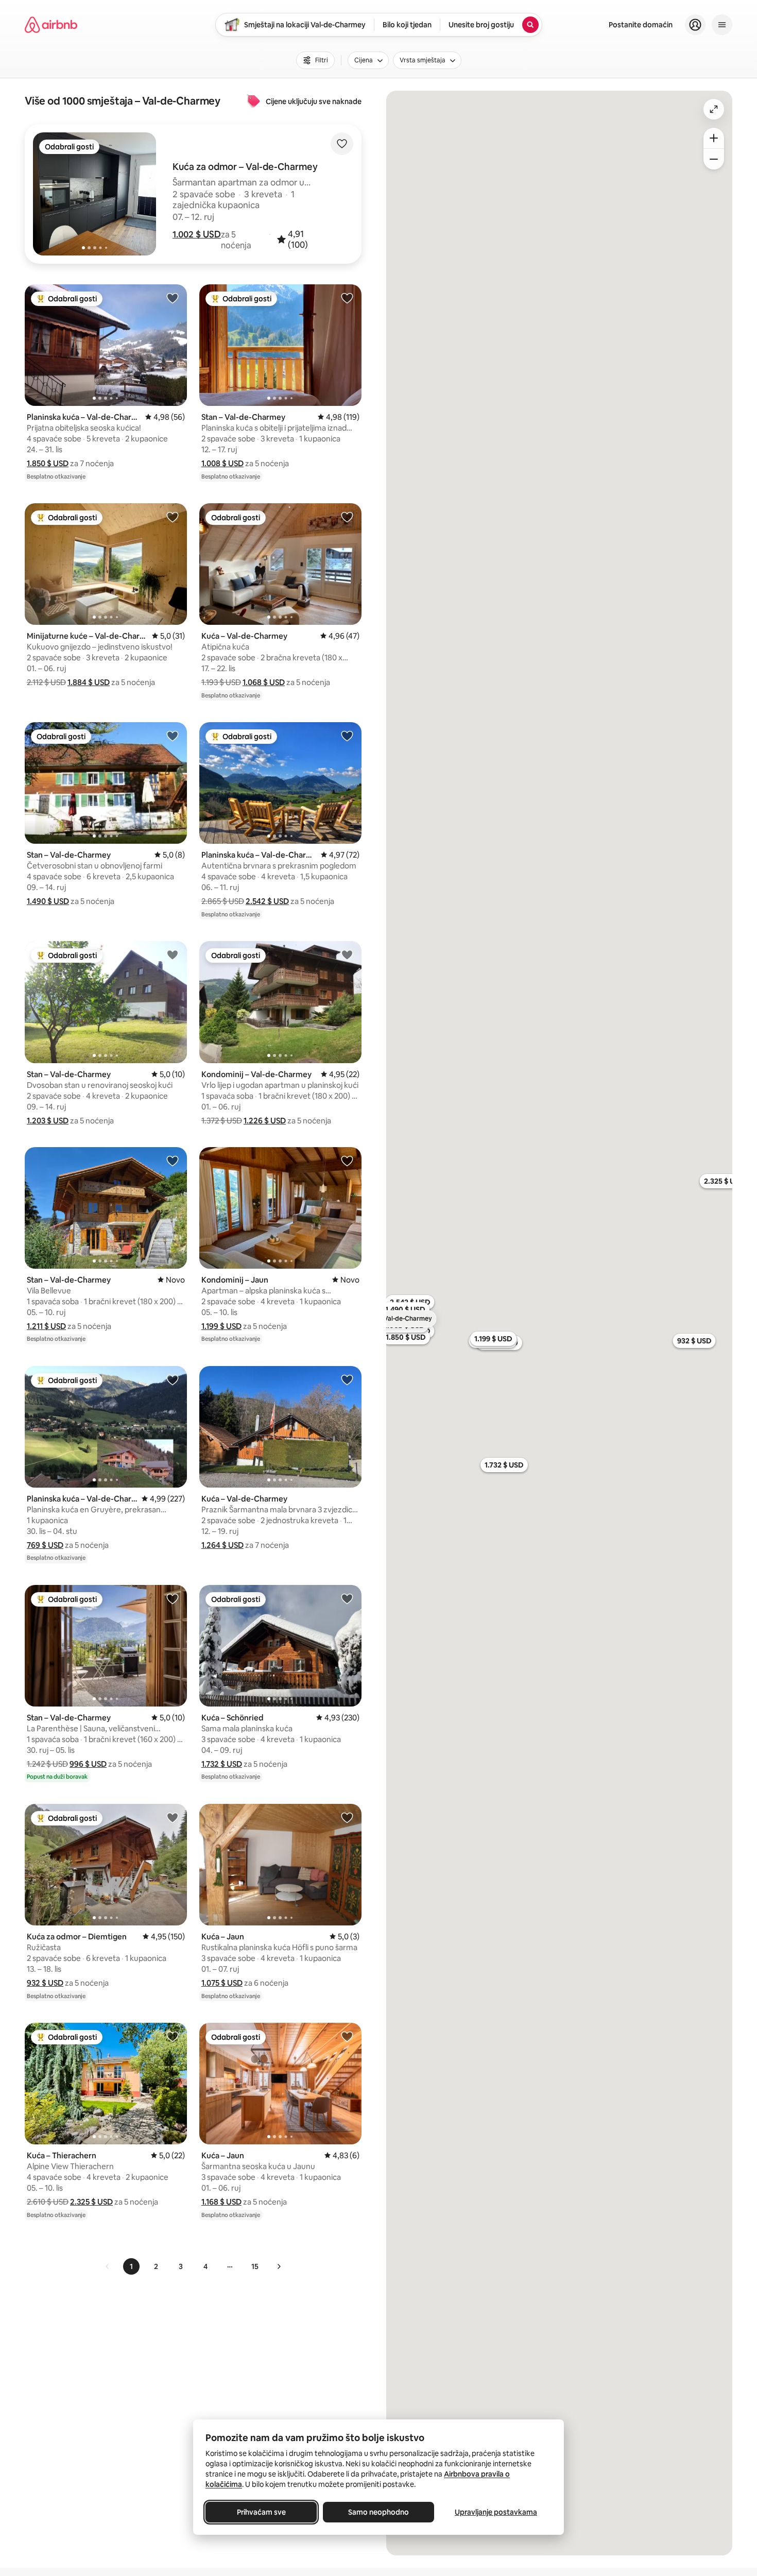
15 (255, 2266)
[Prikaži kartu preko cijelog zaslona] (714, 109)
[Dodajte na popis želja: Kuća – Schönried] (347, 1598)
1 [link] (131, 2266)
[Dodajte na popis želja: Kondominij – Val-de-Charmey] (347, 954)
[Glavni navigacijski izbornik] (722, 25)
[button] (197, 234)
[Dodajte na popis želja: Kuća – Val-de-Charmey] (347, 517)
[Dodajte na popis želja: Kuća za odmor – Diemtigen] (173, 1817)
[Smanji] (714, 159)
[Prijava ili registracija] (695, 25)
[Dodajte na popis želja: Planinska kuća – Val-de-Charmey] (173, 298)
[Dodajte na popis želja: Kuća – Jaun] (347, 1817)
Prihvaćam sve (261, 2512)
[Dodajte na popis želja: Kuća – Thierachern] (173, 2036)
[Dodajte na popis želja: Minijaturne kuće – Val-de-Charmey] (173, 517)
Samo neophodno (378, 2512)
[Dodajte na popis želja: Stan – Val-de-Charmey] (347, 298)
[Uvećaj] (714, 138)
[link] (108, 2266)
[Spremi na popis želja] (342, 144)
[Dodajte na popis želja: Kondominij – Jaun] (347, 1161)
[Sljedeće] (279, 2266)
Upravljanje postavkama (496, 2512)
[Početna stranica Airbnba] (51, 25)
